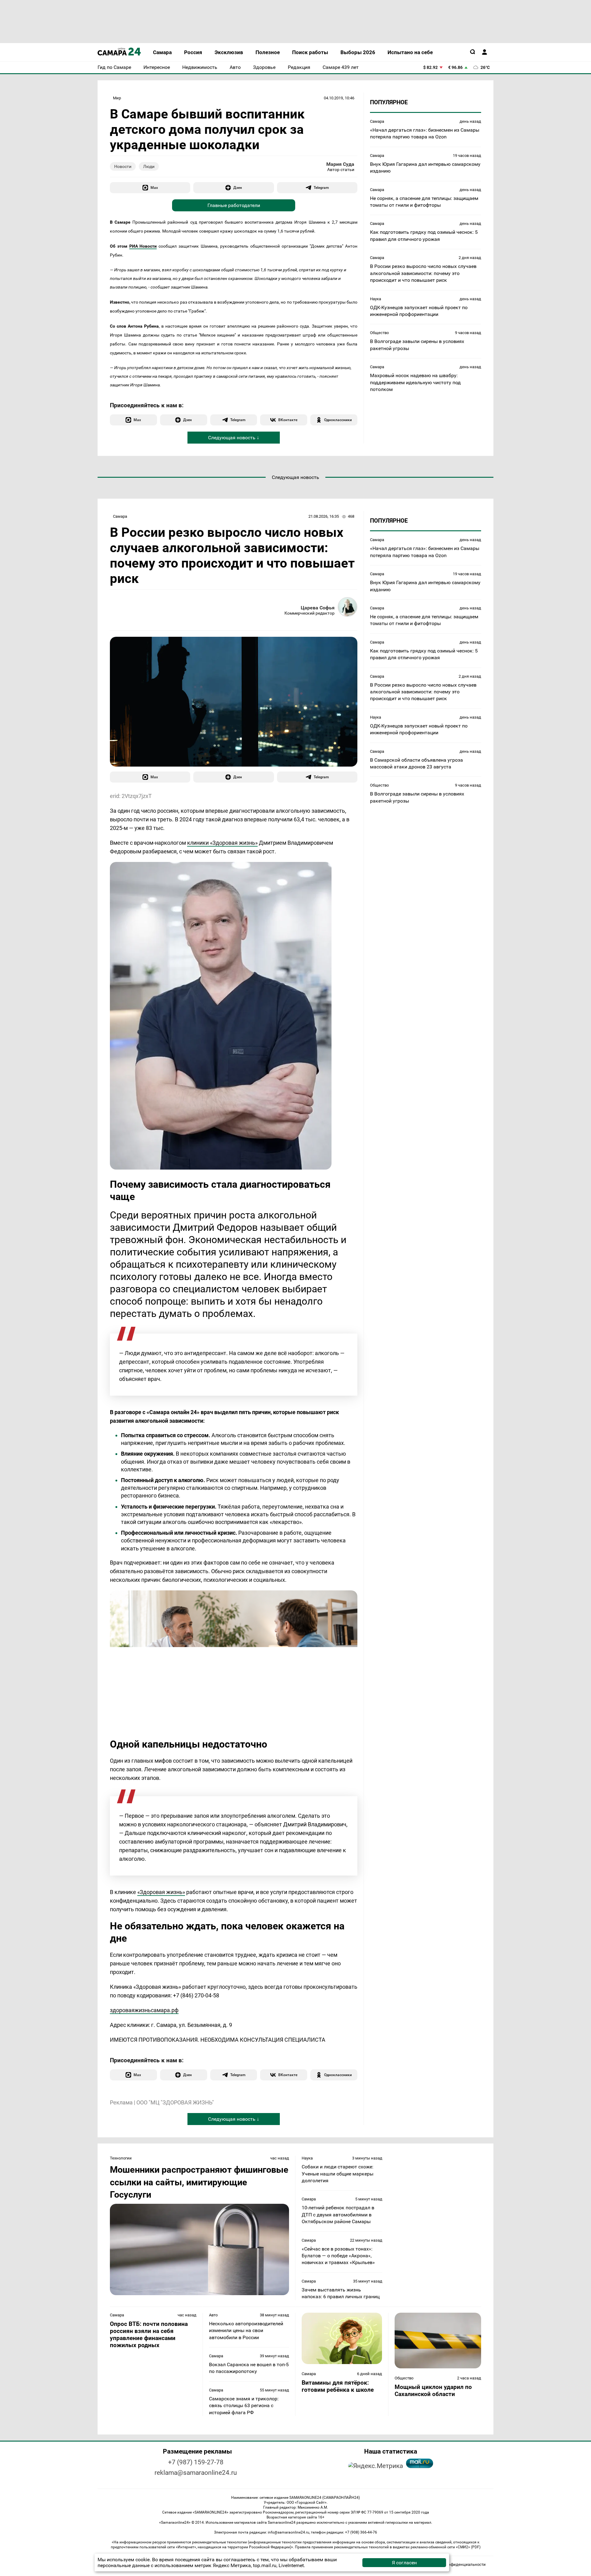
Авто (213, 2315)
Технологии (121, 2158)
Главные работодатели (234, 205)
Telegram (321, 187)
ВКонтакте (288, 420)
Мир (117, 98)
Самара (377, 121)
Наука (376, 299)
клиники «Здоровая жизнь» (222, 843)
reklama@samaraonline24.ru (196, 2473)
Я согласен (404, 2563)
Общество (379, 333)
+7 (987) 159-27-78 (196, 2462)
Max (154, 187)
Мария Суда (340, 164)
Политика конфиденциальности (455, 2564)
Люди (149, 166)
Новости (123, 166)
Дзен (238, 187)
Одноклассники (338, 420)
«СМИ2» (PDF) (468, 2547)
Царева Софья (318, 608)
